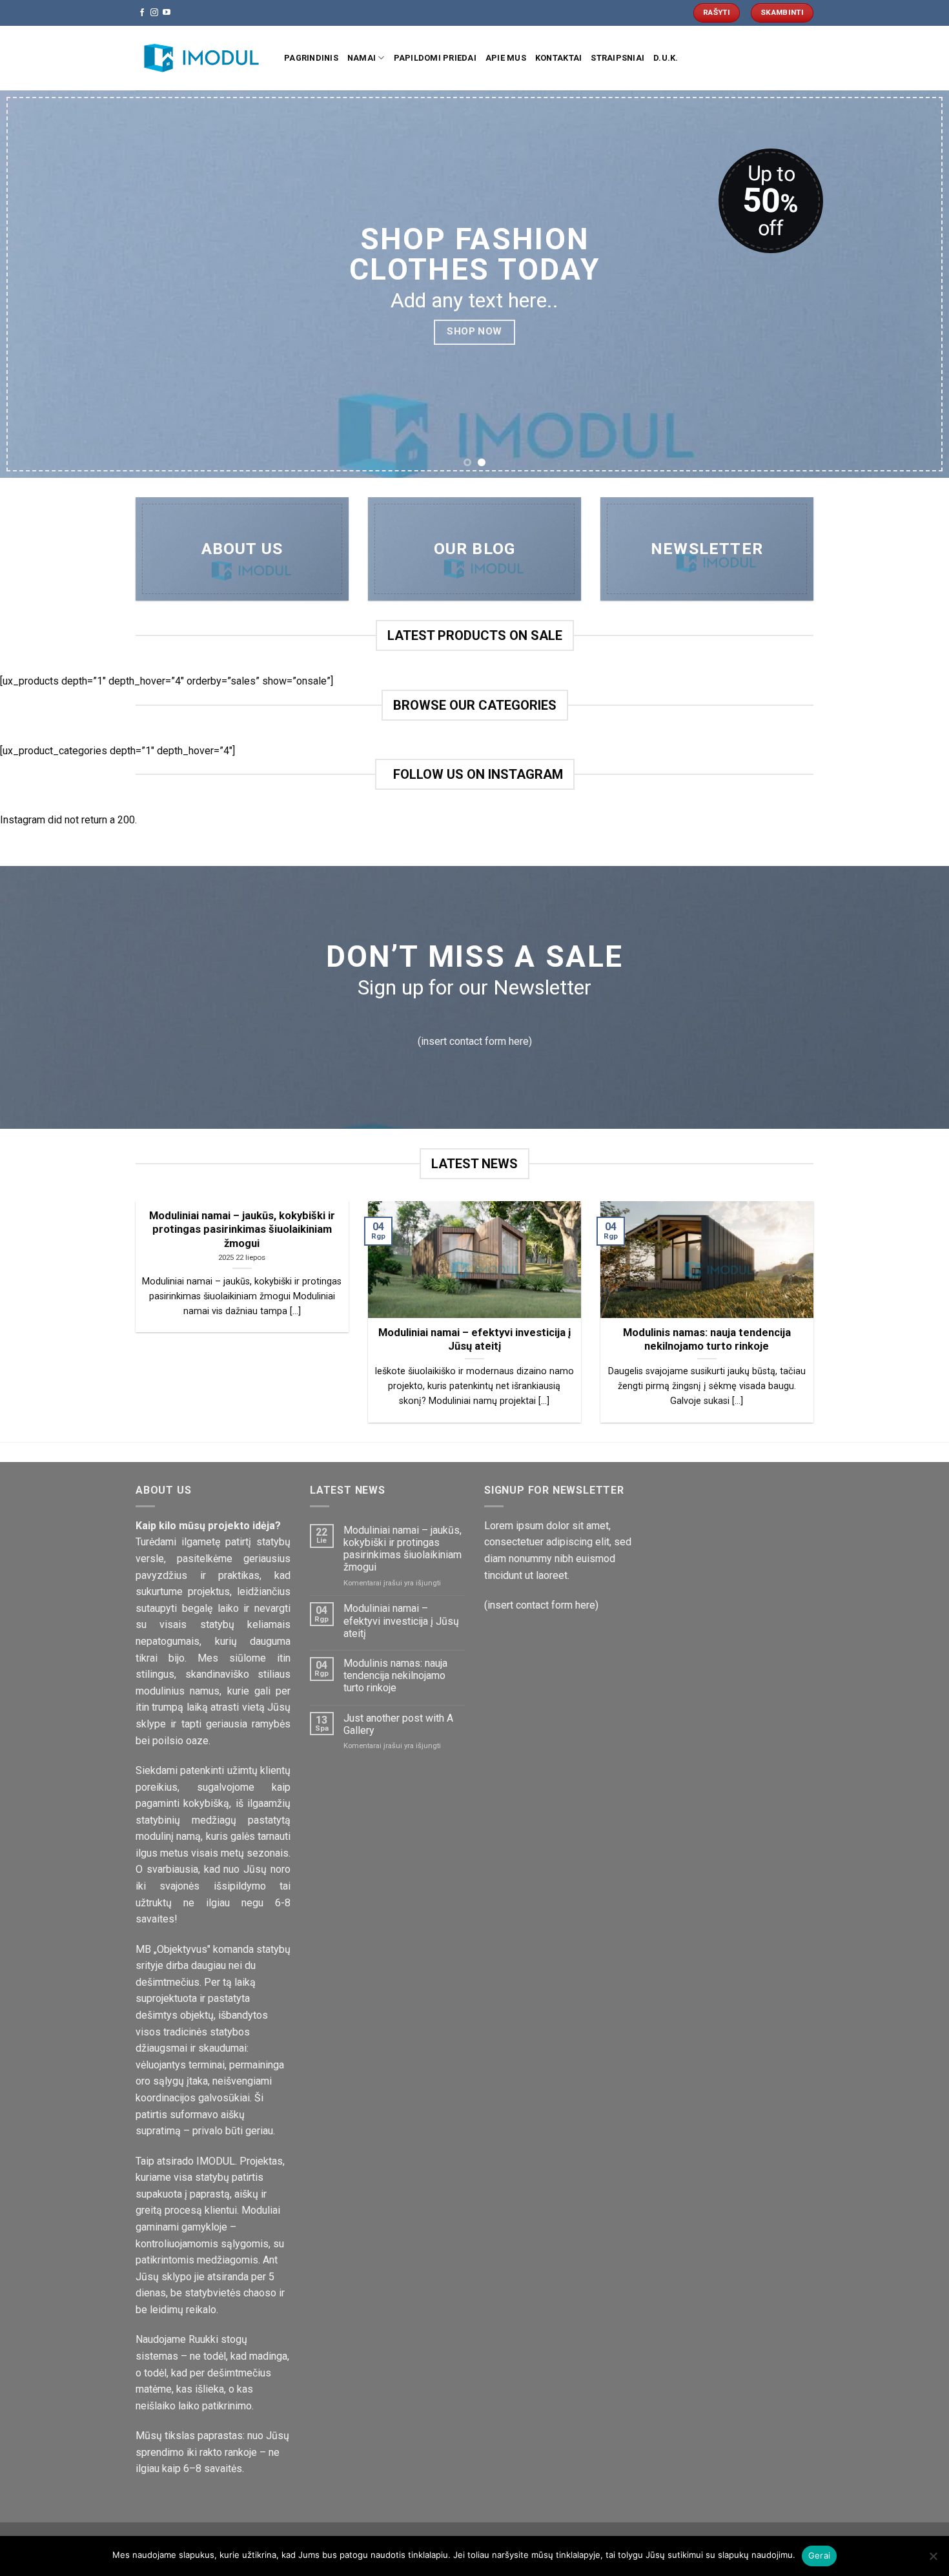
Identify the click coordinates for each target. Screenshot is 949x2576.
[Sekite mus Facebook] (142, 13)
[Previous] (36, 284)
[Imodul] (200, 58)
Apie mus (506, 58)
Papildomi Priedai (435, 58)
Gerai (819, 2555)
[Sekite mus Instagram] (154, 13)
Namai (362, 58)
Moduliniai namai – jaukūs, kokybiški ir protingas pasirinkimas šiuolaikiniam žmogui (403, 1549)
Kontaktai (558, 58)
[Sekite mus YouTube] (167, 13)
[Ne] (933, 2560)
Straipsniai (617, 58)
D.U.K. (666, 58)
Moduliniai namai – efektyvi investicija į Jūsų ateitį (401, 1621)
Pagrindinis (311, 58)
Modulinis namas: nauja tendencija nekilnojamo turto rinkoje (395, 1675)
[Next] (913, 284)
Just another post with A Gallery (398, 1724)
